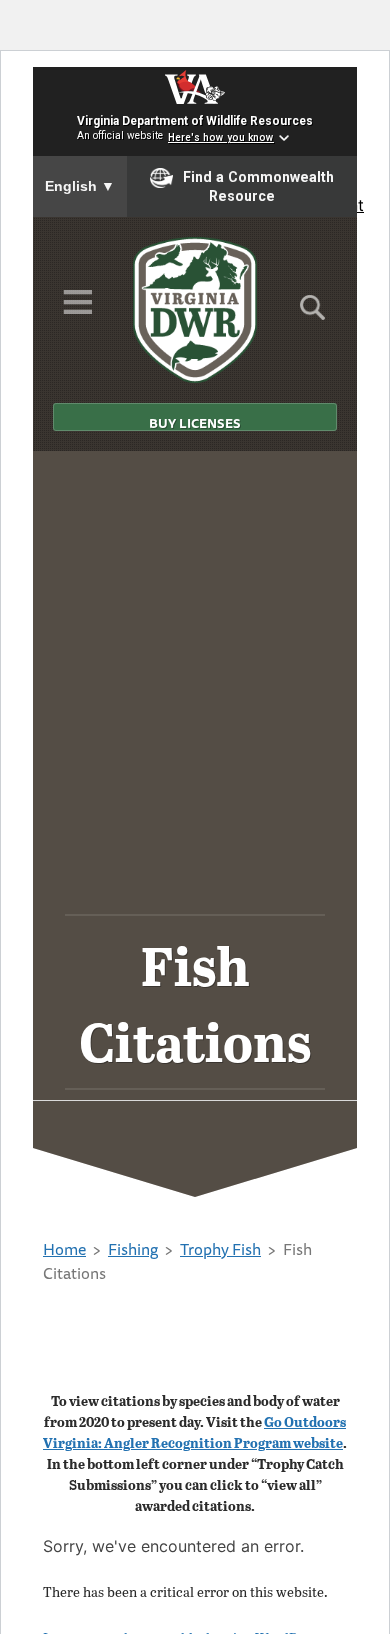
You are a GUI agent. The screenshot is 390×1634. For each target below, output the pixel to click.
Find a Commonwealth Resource (258, 187)
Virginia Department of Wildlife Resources (195, 121)
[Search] (312, 314)
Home (64, 1249)
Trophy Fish (220, 1249)
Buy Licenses (195, 422)
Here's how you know (221, 137)
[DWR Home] (195, 310)
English (80, 186)
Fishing (133, 1249)
